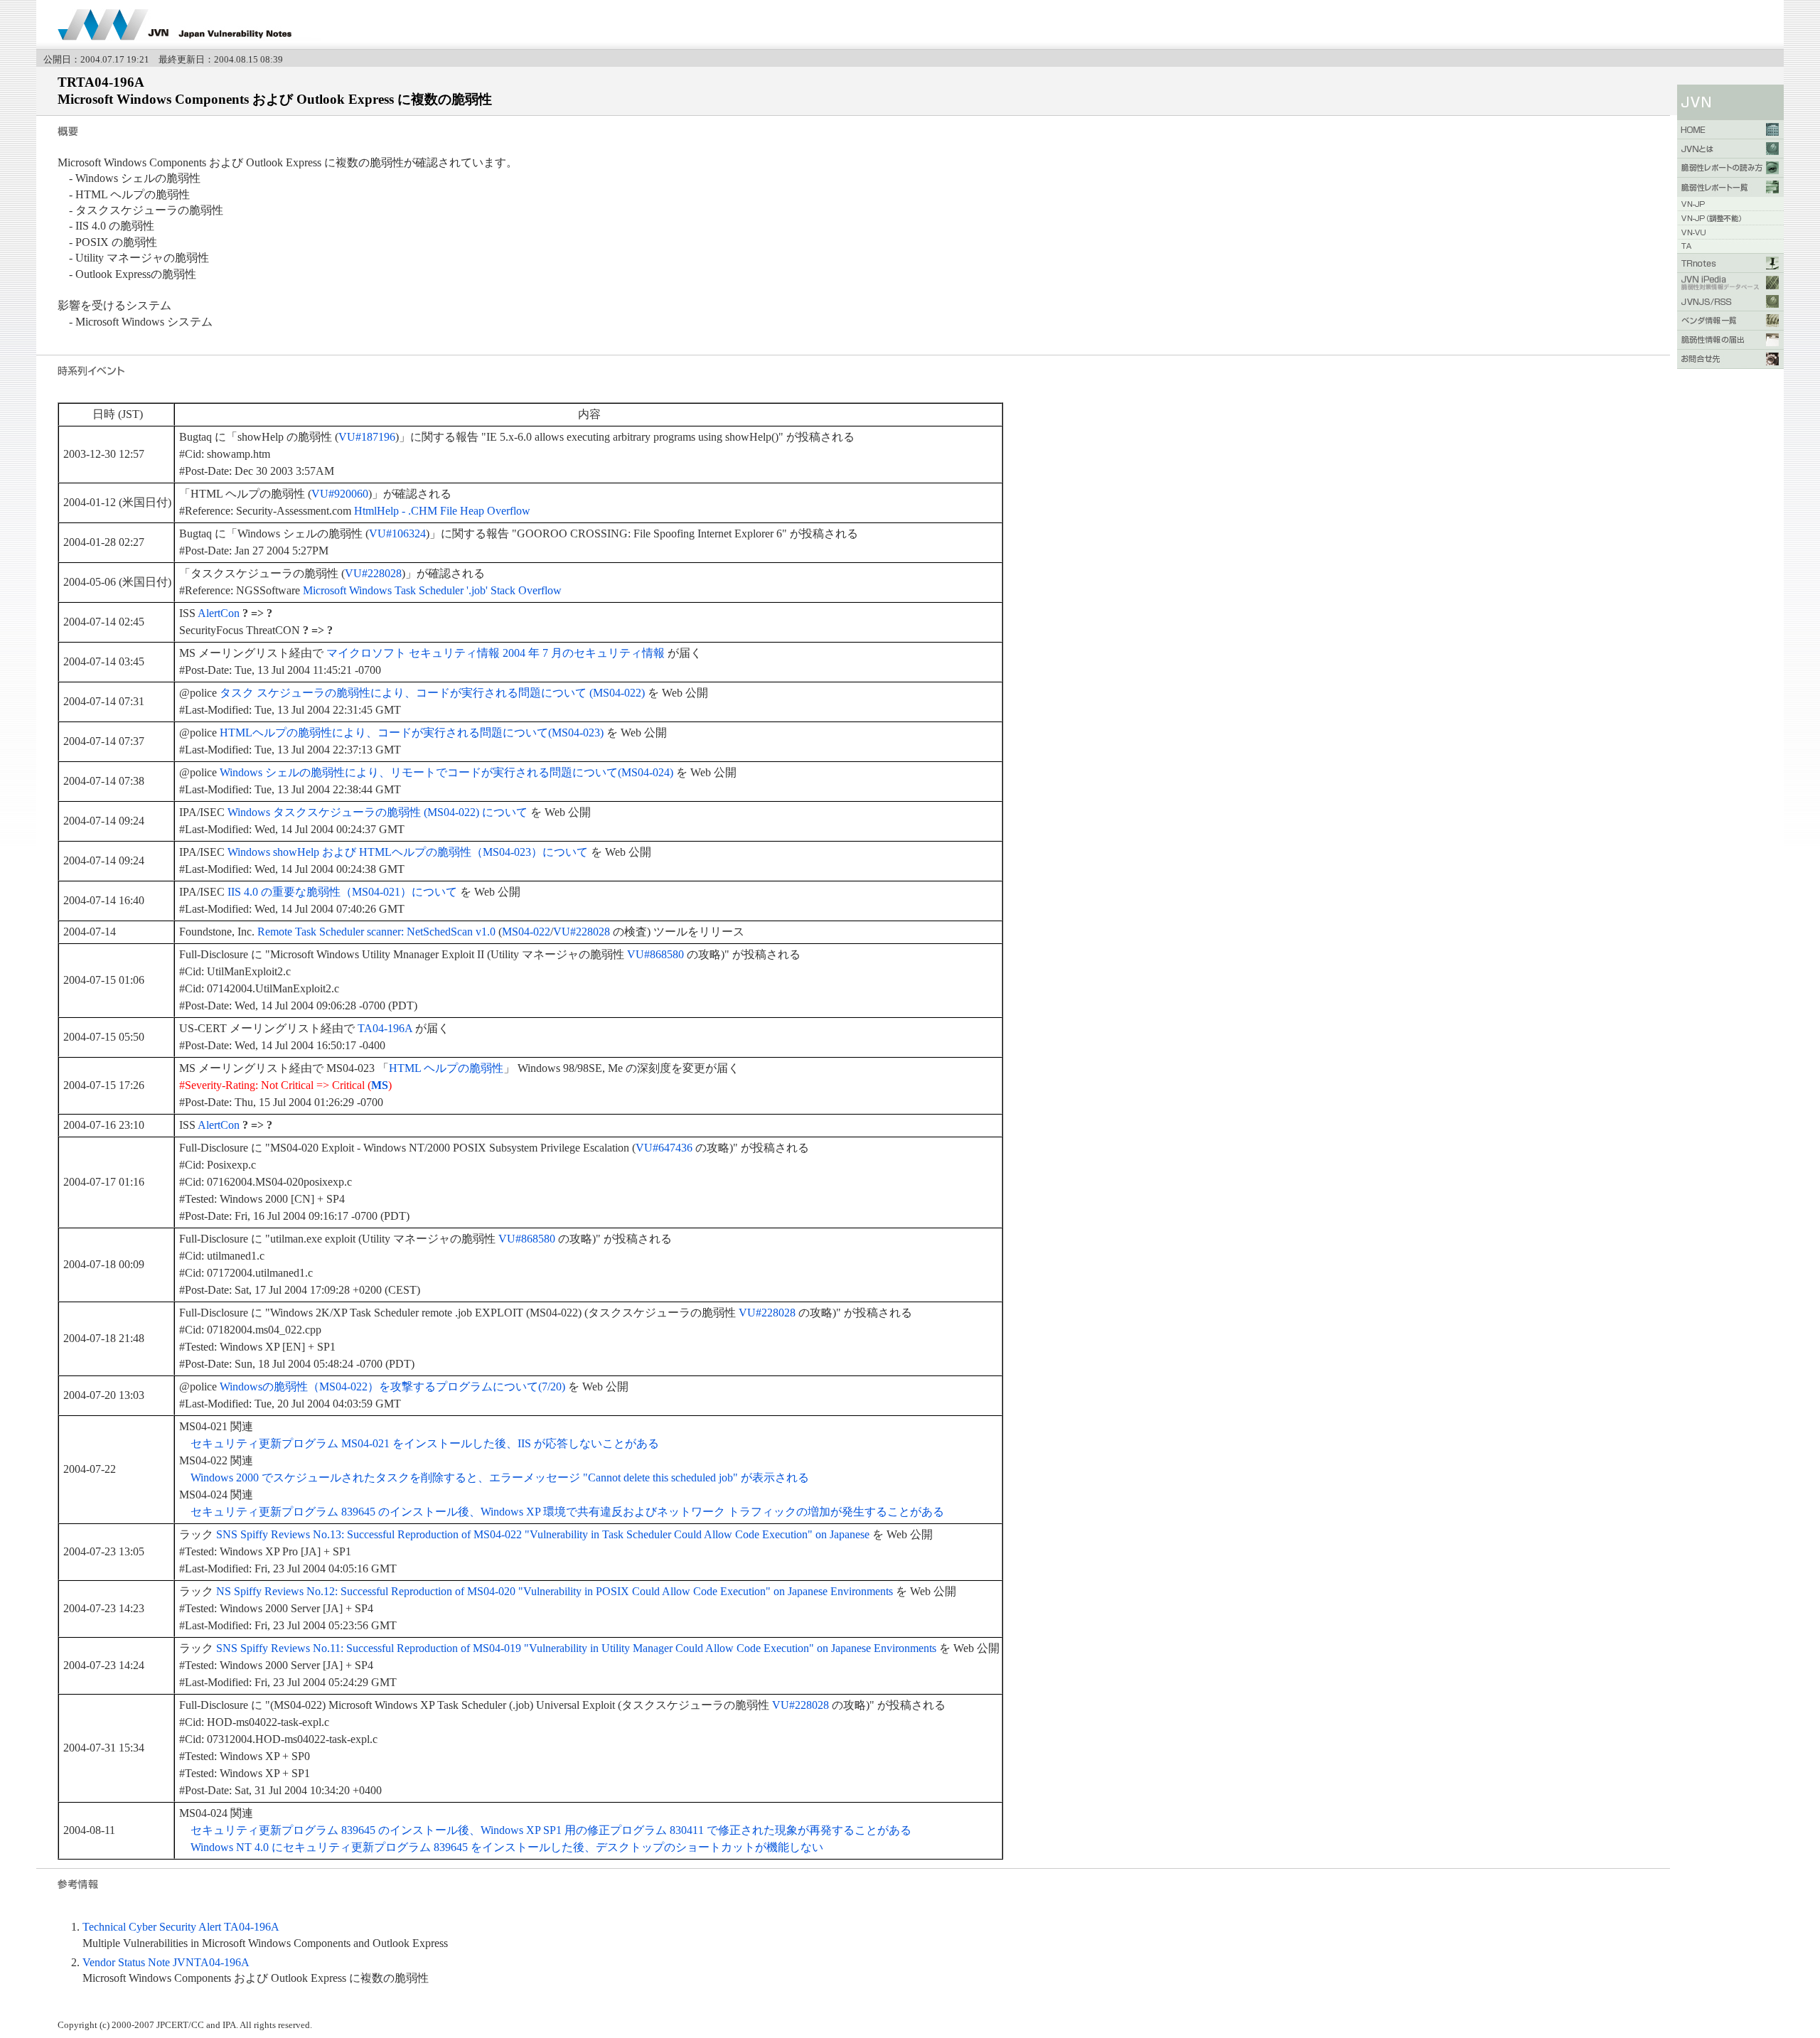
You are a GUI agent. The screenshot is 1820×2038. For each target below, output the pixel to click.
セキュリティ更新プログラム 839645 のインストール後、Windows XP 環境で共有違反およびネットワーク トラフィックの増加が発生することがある (567, 1512)
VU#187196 (367, 437)
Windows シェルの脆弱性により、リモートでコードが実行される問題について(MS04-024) (446, 772)
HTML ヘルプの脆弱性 (446, 1068)
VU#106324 (397, 533)
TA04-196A (385, 1028)
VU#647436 (664, 1148)
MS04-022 (526, 932)
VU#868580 (655, 954)
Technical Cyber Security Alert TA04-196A (181, 1927)
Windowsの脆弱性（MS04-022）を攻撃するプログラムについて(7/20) (392, 1387)
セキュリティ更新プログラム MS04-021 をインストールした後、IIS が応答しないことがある (425, 1443)
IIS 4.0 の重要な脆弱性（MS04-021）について (342, 892)
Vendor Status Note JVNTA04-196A (166, 1962)
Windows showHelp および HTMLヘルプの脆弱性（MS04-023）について (408, 852)
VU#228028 (373, 573)
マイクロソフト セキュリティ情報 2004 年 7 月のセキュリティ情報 (496, 653)
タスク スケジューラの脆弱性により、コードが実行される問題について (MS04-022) (432, 693)
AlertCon (219, 613)
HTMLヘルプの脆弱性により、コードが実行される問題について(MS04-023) (412, 733)
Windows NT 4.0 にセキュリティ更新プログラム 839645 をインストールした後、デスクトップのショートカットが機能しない (507, 1847)
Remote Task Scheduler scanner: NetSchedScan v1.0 (376, 932)
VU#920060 (340, 494)
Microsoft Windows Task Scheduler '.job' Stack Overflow (432, 590)
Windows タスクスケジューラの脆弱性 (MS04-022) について (378, 812)
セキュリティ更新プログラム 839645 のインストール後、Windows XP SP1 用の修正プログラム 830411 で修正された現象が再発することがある (551, 1830)
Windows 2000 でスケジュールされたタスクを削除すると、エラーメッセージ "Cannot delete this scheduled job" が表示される (500, 1477)
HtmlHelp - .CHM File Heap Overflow (442, 511)
